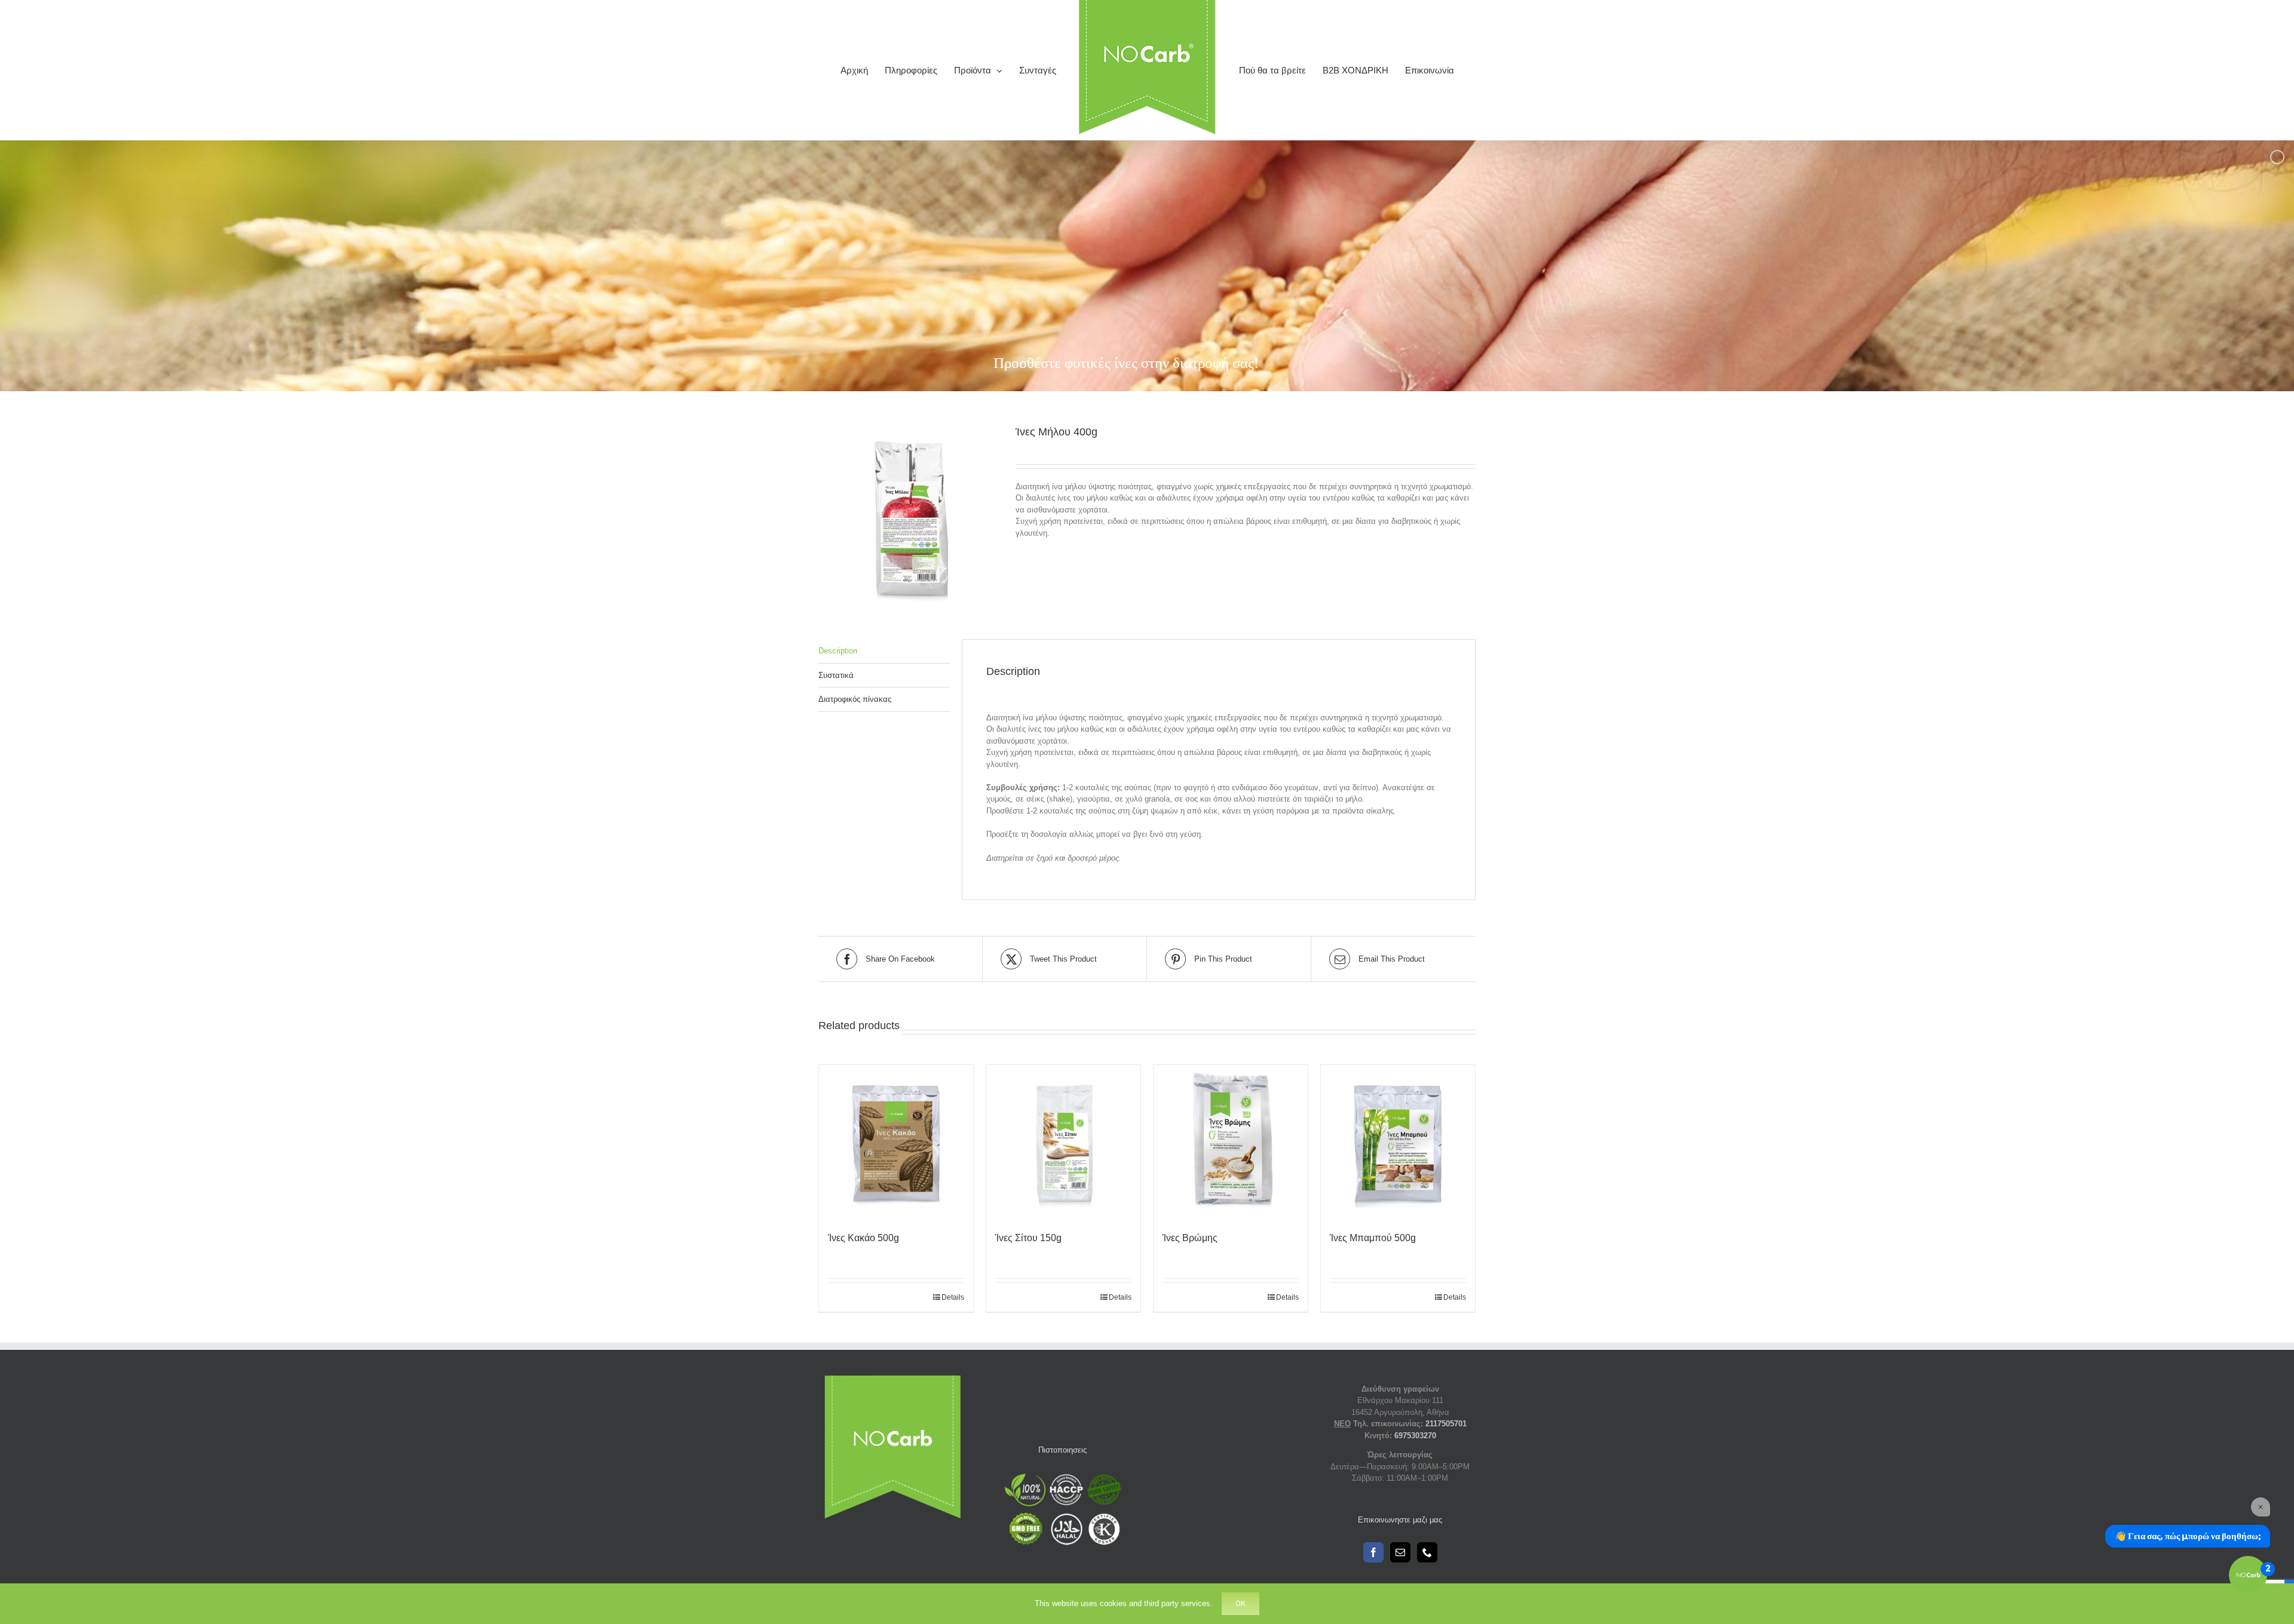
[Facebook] (1373, 1552)
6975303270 (1415, 1436)
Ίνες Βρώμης (1190, 1238)
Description (838, 651)
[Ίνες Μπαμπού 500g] (1398, 1142)
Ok (1240, 1603)
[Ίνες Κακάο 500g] (896, 1142)
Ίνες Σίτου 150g (1028, 1238)
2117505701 (1446, 1424)
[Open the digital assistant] (2248, 1575)
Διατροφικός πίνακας (855, 699)
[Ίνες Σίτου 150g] (1063, 1142)
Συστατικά (836, 675)
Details (953, 1297)
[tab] (884, 651)
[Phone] (1427, 1552)
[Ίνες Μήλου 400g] (908, 514)
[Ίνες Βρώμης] (1231, 1142)
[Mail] (1400, 1552)
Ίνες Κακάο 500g (864, 1238)
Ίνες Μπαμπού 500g (1373, 1238)
